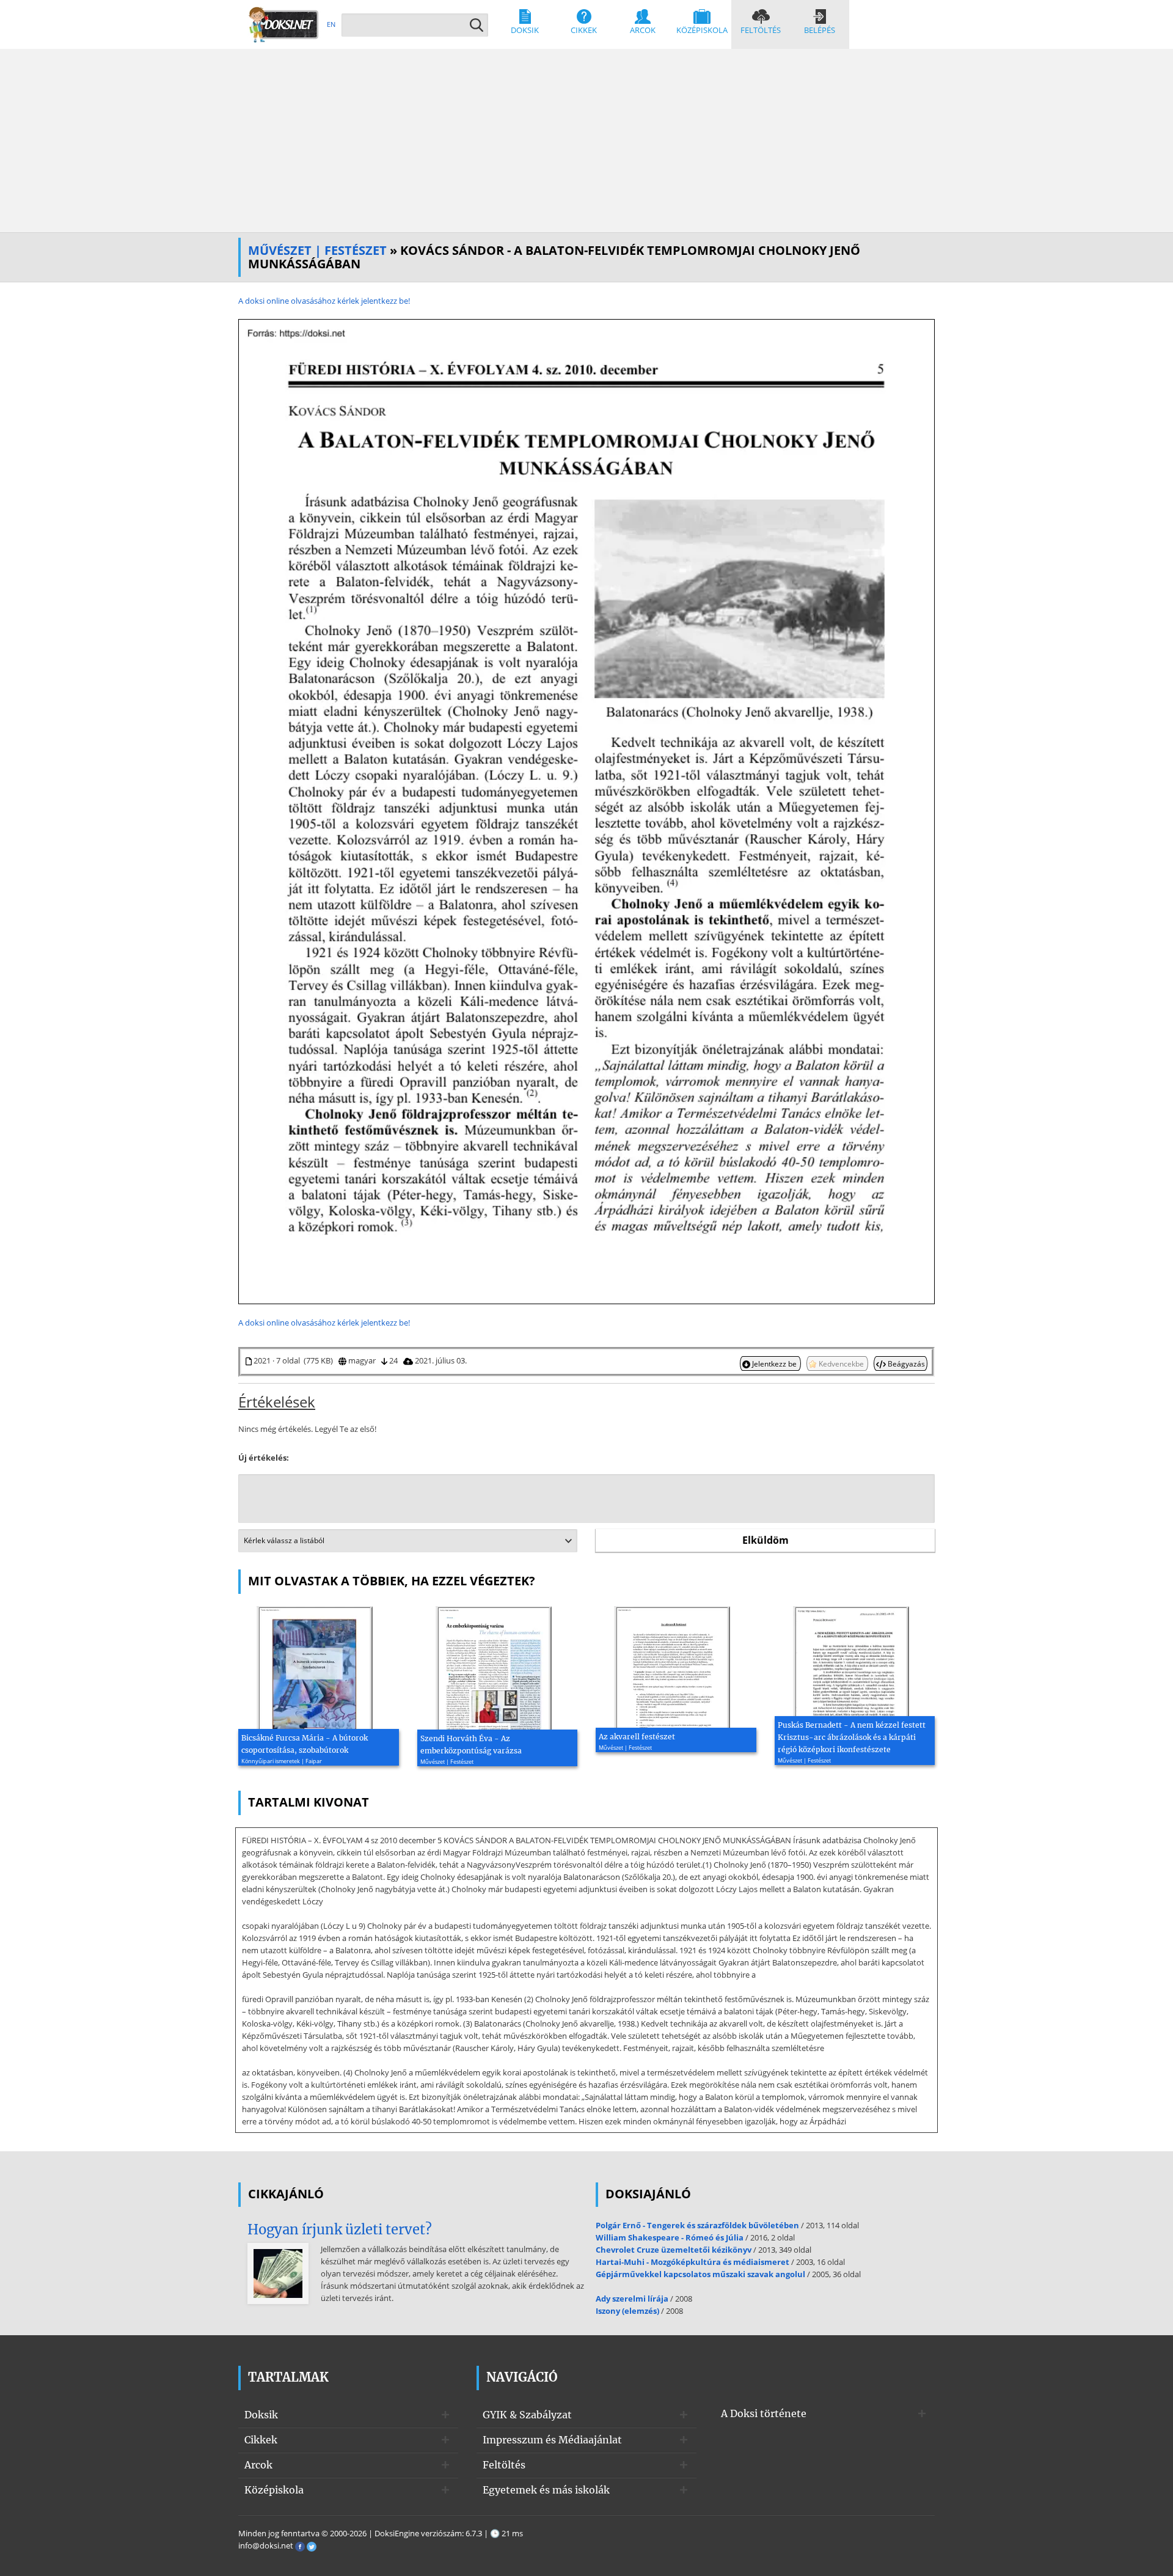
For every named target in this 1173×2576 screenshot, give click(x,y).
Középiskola (702, 30)
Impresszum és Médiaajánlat (552, 2440)
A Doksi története (764, 2413)
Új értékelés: (264, 1458)
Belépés (820, 30)
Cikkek (584, 30)
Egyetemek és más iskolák (546, 2490)
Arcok (643, 30)
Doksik (525, 30)
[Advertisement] (586, 141)
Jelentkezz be (774, 1363)
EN (331, 24)
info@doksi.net (266, 2545)
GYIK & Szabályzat (527, 2415)
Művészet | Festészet (317, 250)
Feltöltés (761, 30)
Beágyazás (905, 1363)
